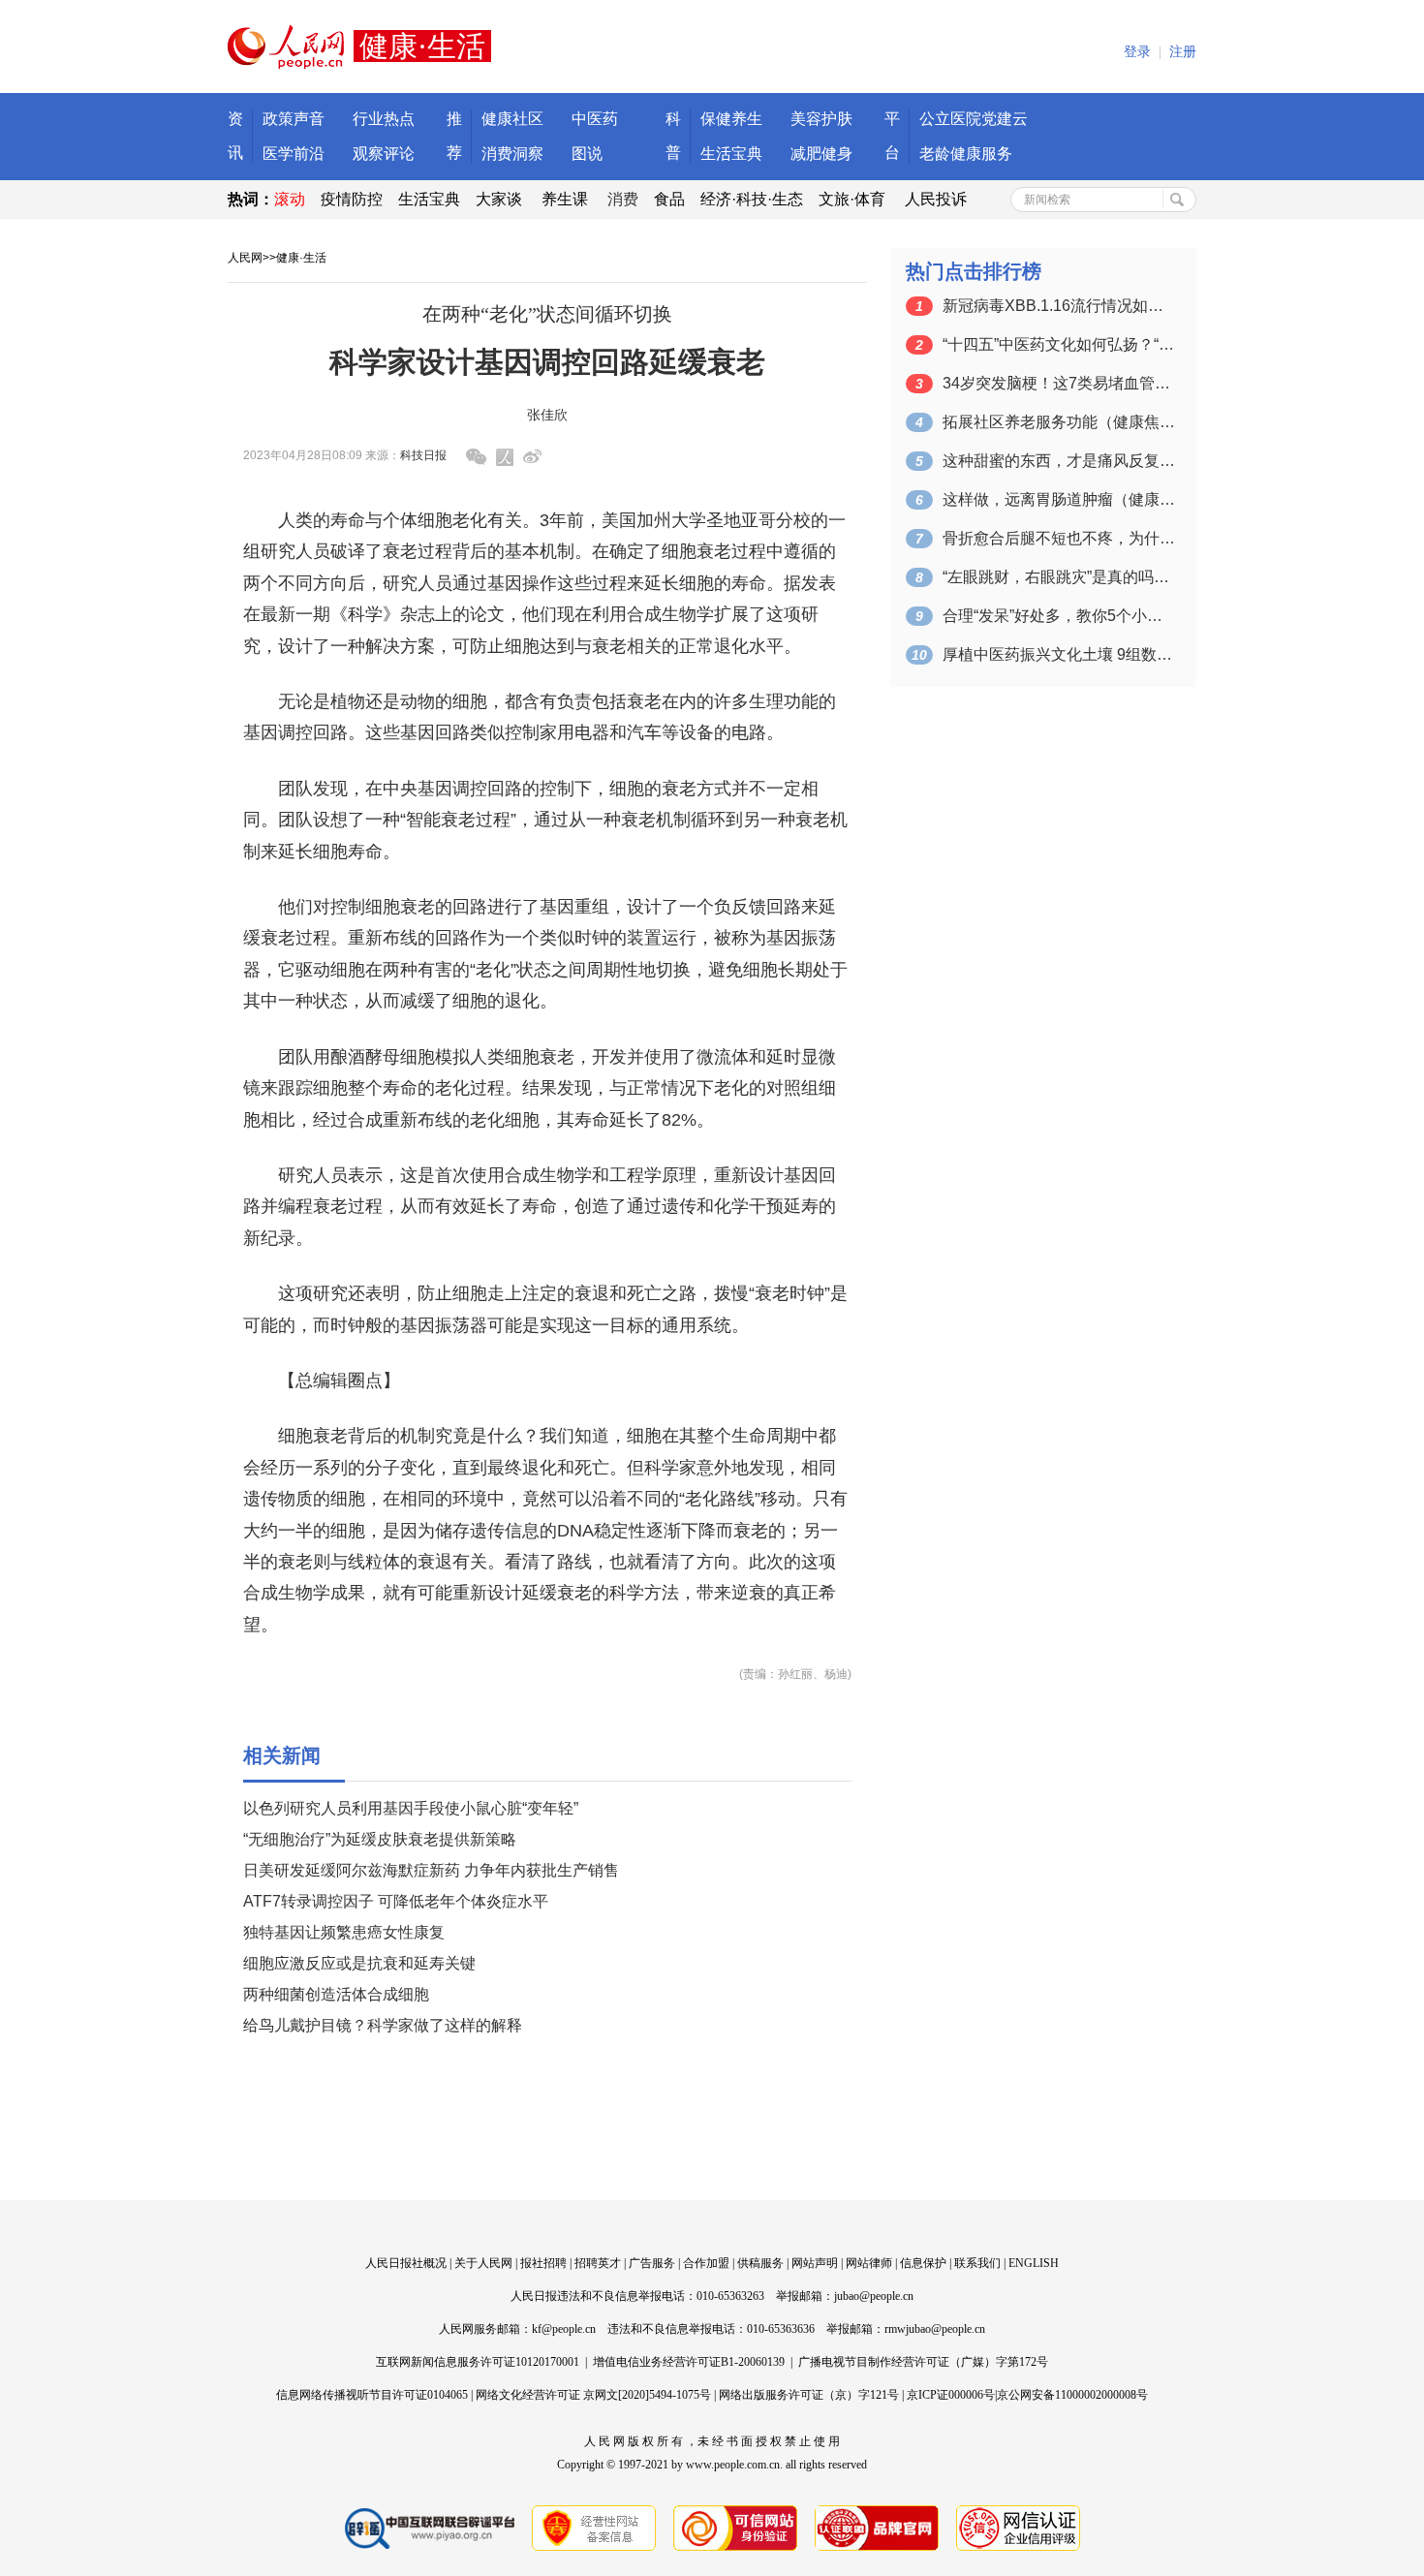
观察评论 (384, 154)
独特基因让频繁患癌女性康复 (344, 1932)
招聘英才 (598, 2263)
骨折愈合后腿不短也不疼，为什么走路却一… (1059, 538)
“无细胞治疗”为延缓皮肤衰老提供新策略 (380, 1839)
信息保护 (923, 2263)
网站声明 (815, 2263)
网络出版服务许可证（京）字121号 (809, 2395)
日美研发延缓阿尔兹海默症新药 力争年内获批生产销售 (431, 1870)
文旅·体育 (852, 199)
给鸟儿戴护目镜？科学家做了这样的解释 (383, 2025)
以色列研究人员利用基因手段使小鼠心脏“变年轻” (411, 1808)
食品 (669, 199)
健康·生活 (301, 258)
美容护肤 (821, 119)
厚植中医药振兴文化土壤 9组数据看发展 (1059, 654)
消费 (623, 199)
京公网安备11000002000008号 (1072, 2395)
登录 (1137, 52)
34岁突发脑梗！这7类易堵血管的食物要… (1059, 383)
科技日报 (423, 455)
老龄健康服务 (966, 154)
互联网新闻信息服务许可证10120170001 (478, 2362)
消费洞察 (512, 154)
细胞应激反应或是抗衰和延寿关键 (359, 1963)
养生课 (565, 199)
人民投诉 (936, 199)
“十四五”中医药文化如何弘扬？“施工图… (1059, 344)
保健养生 (731, 119)
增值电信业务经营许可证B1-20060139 (689, 2362)
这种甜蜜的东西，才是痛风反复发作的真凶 (1059, 461)
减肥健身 (821, 154)
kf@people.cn (564, 2329)
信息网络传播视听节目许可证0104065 (372, 2395)
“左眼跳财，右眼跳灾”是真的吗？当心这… (1059, 577)
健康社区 (512, 119)
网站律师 (869, 2263)
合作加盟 (706, 2263)
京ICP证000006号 (951, 2395)
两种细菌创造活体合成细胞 (336, 1994)
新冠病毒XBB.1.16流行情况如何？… (1059, 306)
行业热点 (384, 119)
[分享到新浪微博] (532, 457)
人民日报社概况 (406, 2263)
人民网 (245, 258)
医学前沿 (294, 154)
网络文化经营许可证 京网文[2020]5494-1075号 (593, 2395)
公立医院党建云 (974, 119)
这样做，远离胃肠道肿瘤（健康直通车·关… (1059, 499)
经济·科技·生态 (752, 199)
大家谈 (499, 199)
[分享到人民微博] (505, 457)
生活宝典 (731, 154)
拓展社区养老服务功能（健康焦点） (1059, 422)
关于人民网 (483, 2263)
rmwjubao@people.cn (935, 2329)
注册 (1183, 52)
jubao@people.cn (874, 2296)
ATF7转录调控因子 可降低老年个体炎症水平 (396, 1901)
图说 (587, 154)
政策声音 (294, 119)
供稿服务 (760, 2263)
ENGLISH (1034, 2263)
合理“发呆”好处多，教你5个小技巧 (1059, 616)
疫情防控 (352, 199)
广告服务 (652, 2263)
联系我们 (977, 2263)
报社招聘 (543, 2263)
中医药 (595, 119)
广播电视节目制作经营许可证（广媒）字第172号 (923, 2362)
